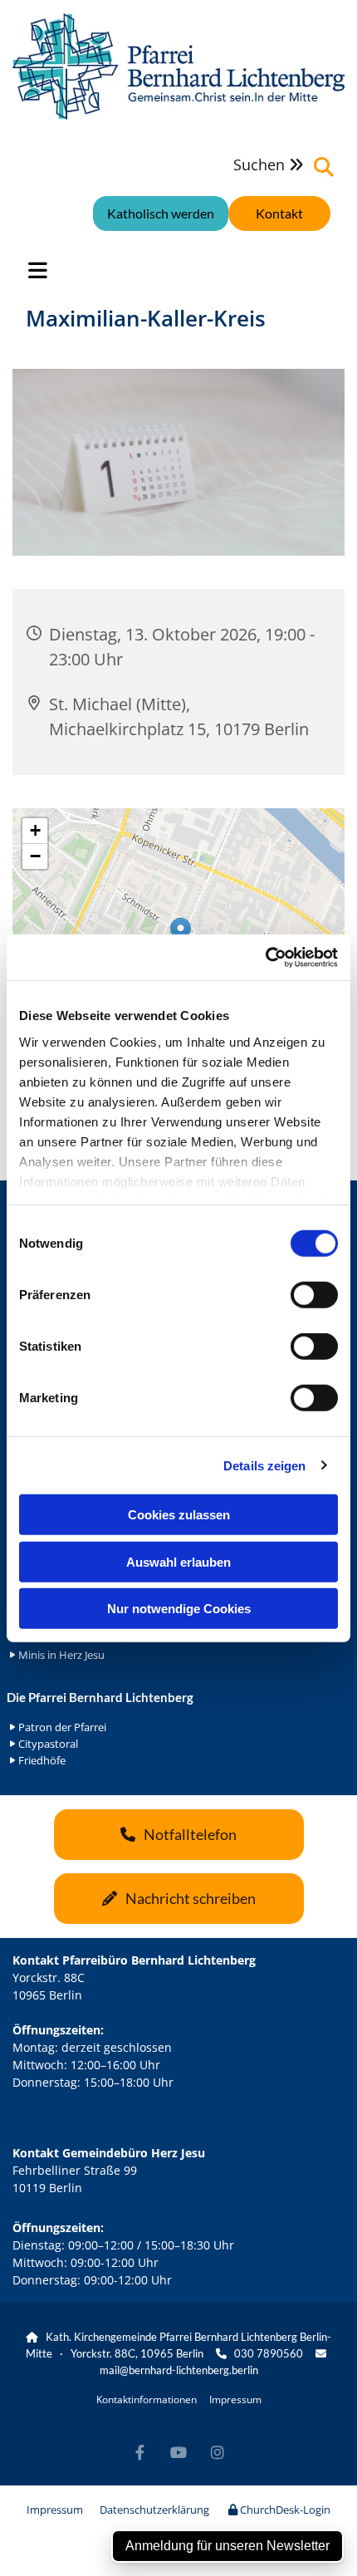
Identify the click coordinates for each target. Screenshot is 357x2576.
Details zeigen (264, 1465)
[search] (324, 167)
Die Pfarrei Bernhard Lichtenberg (100, 1697)
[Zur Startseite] (178, 66)
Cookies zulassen (179, 1515)
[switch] (314, 1295)
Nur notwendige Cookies (179, 1609)
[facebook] (140, 2453)
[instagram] (218, 2453)
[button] (279, 213)
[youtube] (179, 2453)
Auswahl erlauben (178, 1561)
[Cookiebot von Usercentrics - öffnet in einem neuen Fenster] (265, 957)
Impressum (235, 2399)
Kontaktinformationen (147, 2399)
